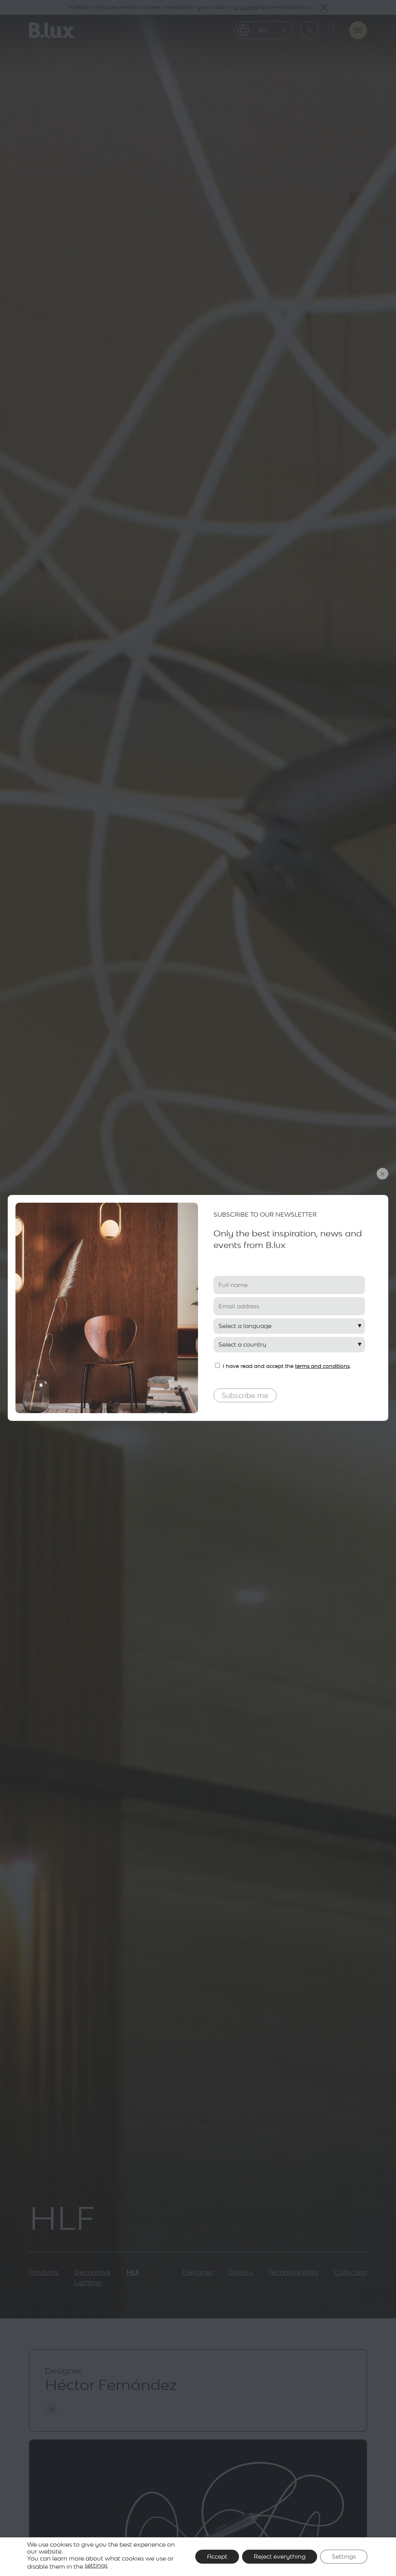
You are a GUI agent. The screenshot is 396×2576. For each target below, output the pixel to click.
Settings (344, 2556)
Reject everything (280, 2556)
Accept (217, 2556)
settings (96, 2565)
